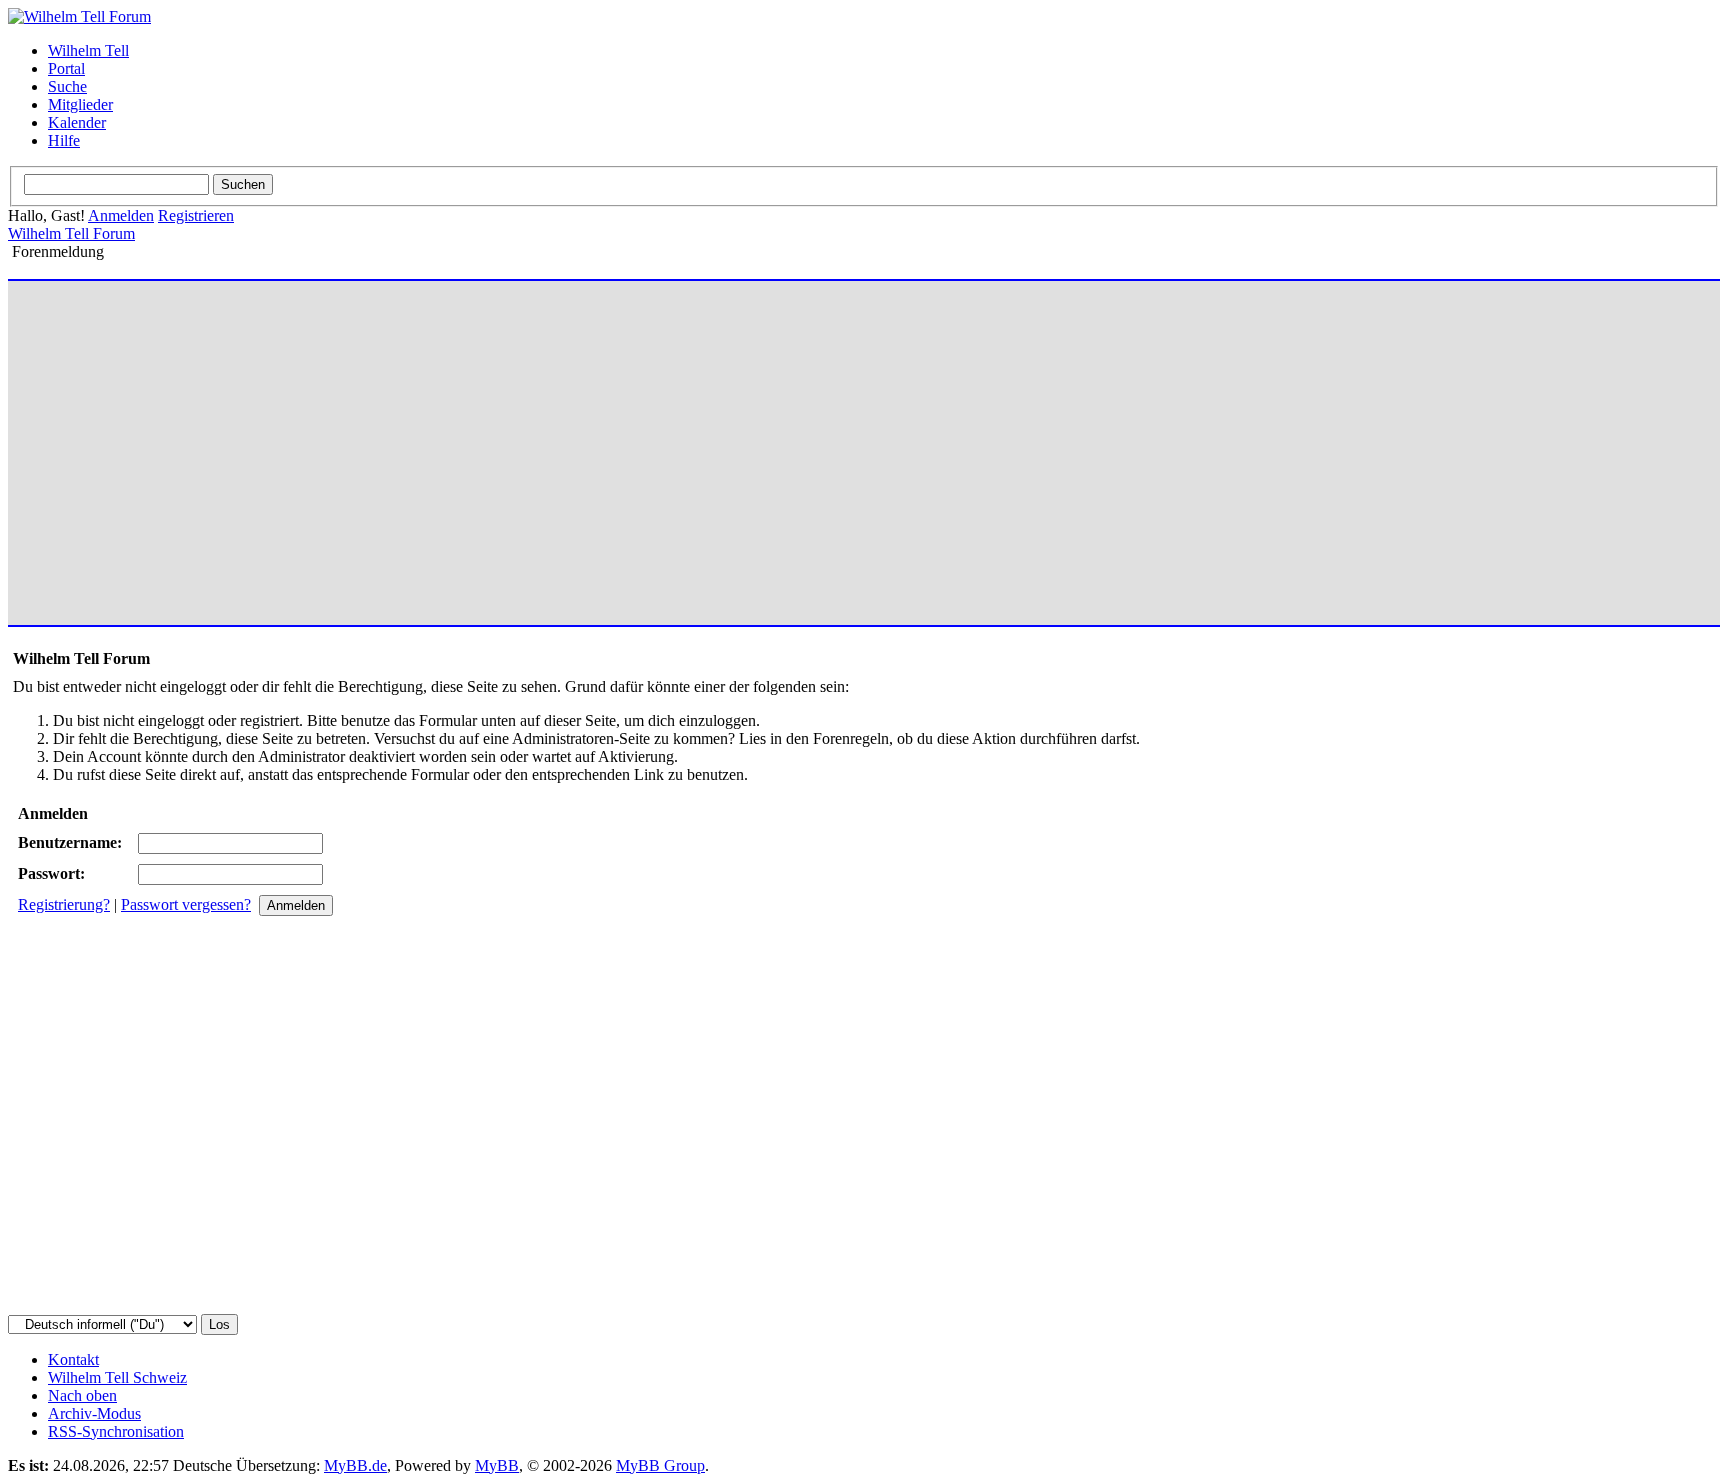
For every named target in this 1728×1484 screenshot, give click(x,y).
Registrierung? (64, 904)
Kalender (77, 122)
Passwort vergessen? (186, 904)
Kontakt (73, 1359)
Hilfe (64, 140)
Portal (66, 68)
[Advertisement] (613, 444)
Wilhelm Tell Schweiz (117, 1377)
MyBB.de (355, 1465)
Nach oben (82, 1395)
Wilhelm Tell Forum (71, 233)
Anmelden (121, 215)
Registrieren (196, 215)
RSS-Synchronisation (116, 1431)
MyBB (497, 1465)
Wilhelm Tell (88, 50)
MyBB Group (660, 1465)
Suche (67, 86)
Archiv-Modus (94, 1413)
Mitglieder (80, 104)
